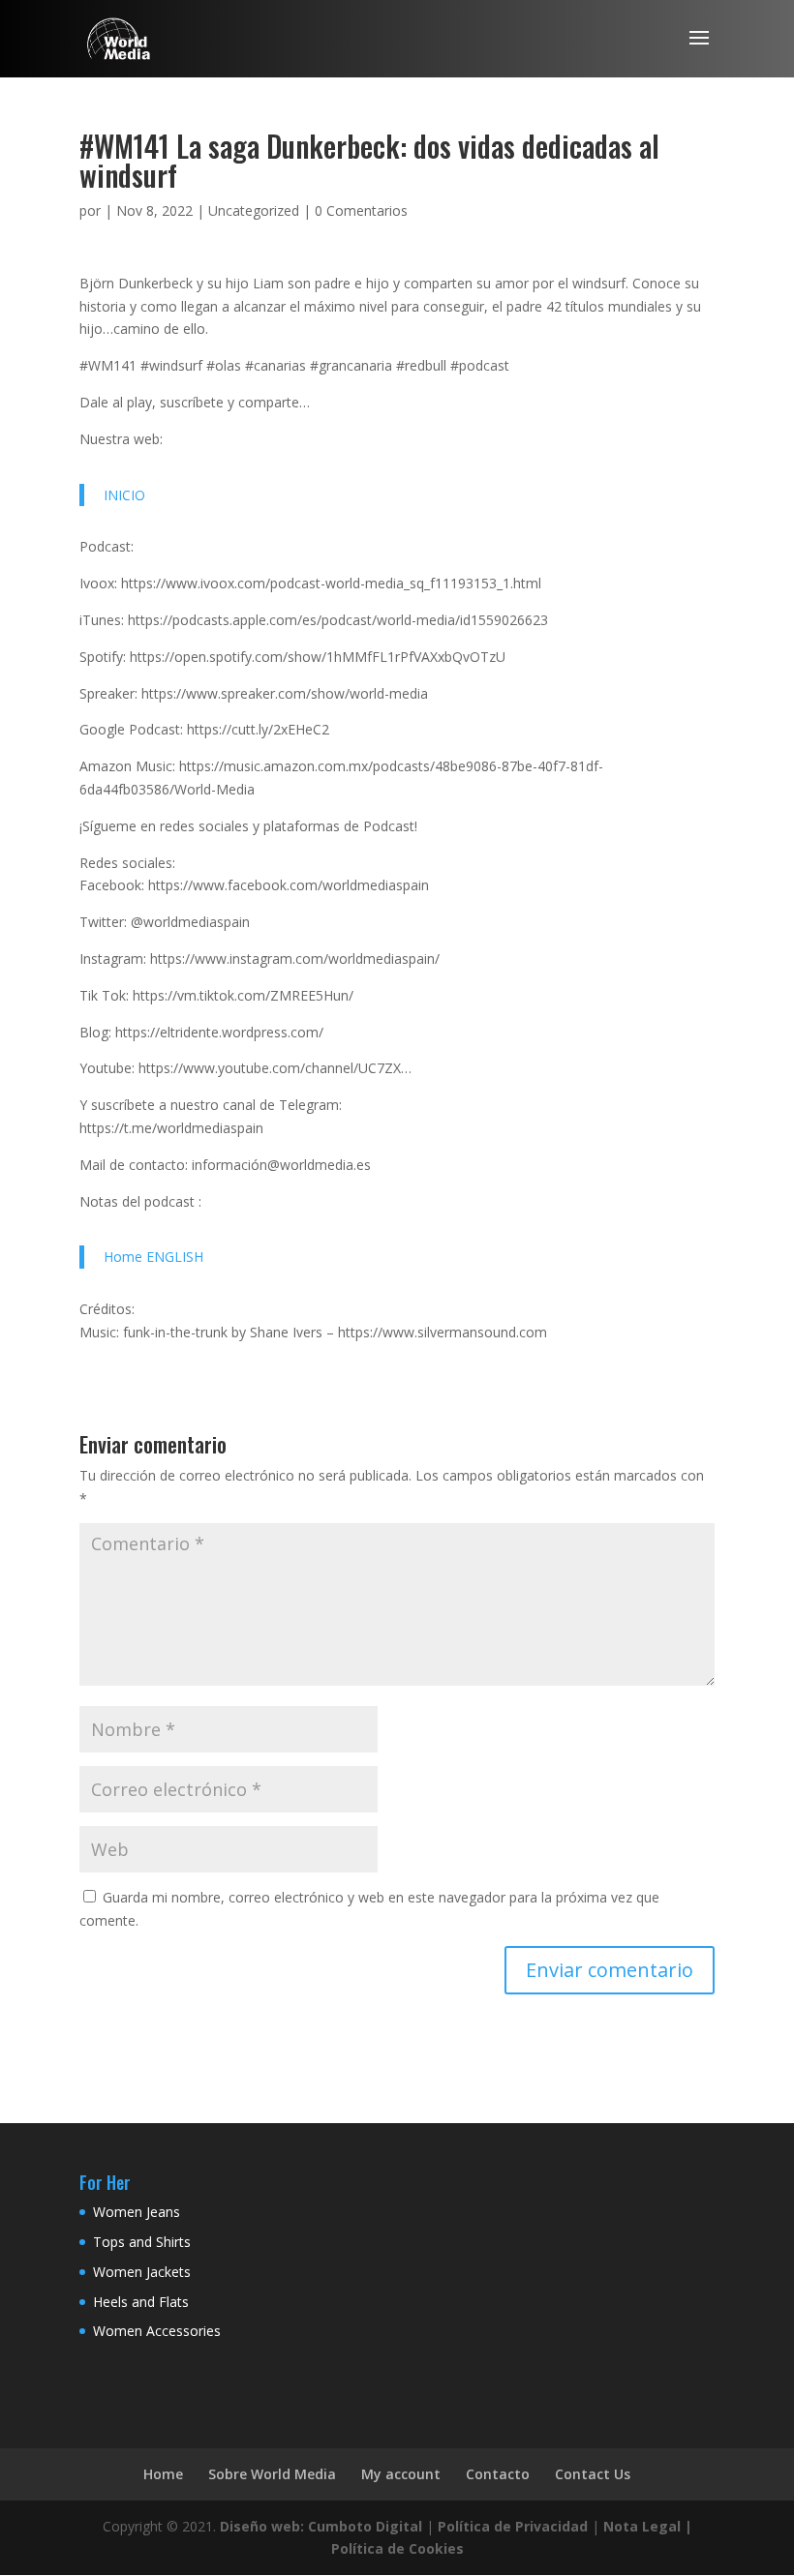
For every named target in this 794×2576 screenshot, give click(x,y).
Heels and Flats (141, 2302)
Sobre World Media (272, 2474)
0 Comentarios (361, 210)
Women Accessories (157, 2331)
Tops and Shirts (142, 2242)
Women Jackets (142, 2272)
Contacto (498, 2474)
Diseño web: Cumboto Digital (321, 2526)
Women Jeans (137, 2212)
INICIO (124, 495)
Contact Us (593, 2474)
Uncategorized (254, 210)
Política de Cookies (397, 2548)
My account (401, 2474)
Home (163, 2474)
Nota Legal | (648, 2526)
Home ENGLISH (153, 1257)
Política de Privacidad (513, 2526)
